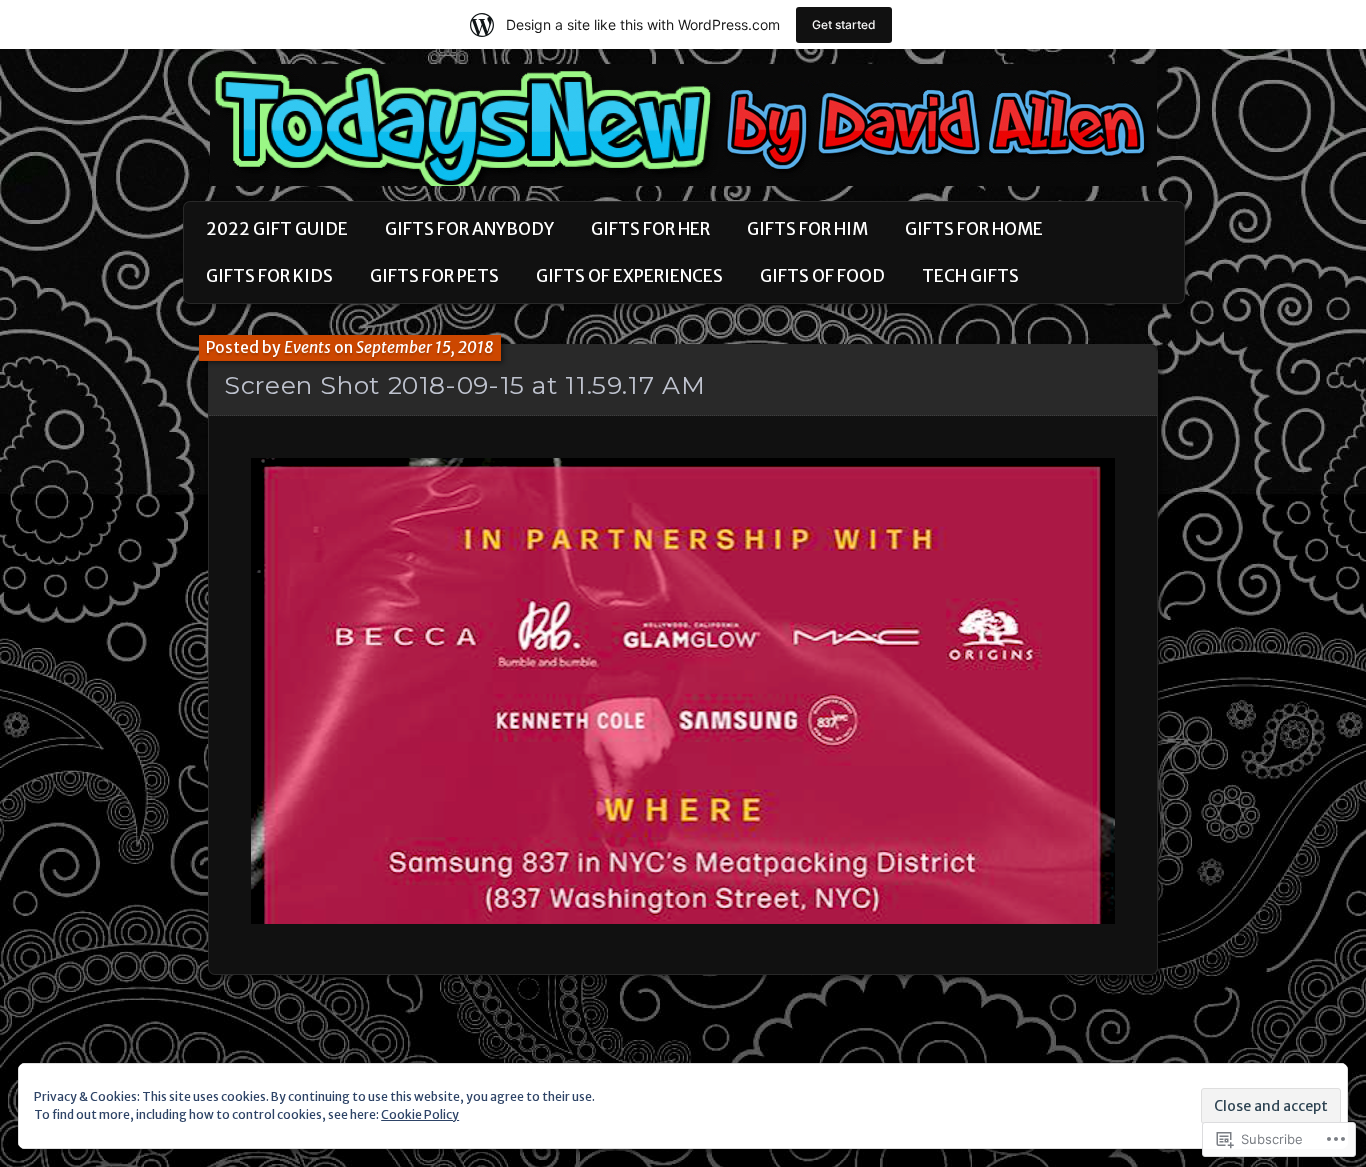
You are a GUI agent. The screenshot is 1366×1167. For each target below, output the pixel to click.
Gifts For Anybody (469, 229)
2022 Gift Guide (277, 229)
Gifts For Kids (269, 276)
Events (307, 347)
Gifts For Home (974, 229)
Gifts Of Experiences (629, 276)
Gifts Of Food (822, 276)
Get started (844, 24)
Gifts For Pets (434, 276)
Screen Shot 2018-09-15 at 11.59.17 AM (464, 385)
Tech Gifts (970, 276)
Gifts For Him (807, 229)
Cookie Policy (420, 1114)
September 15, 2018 (425, 347)
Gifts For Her (650, 229)
